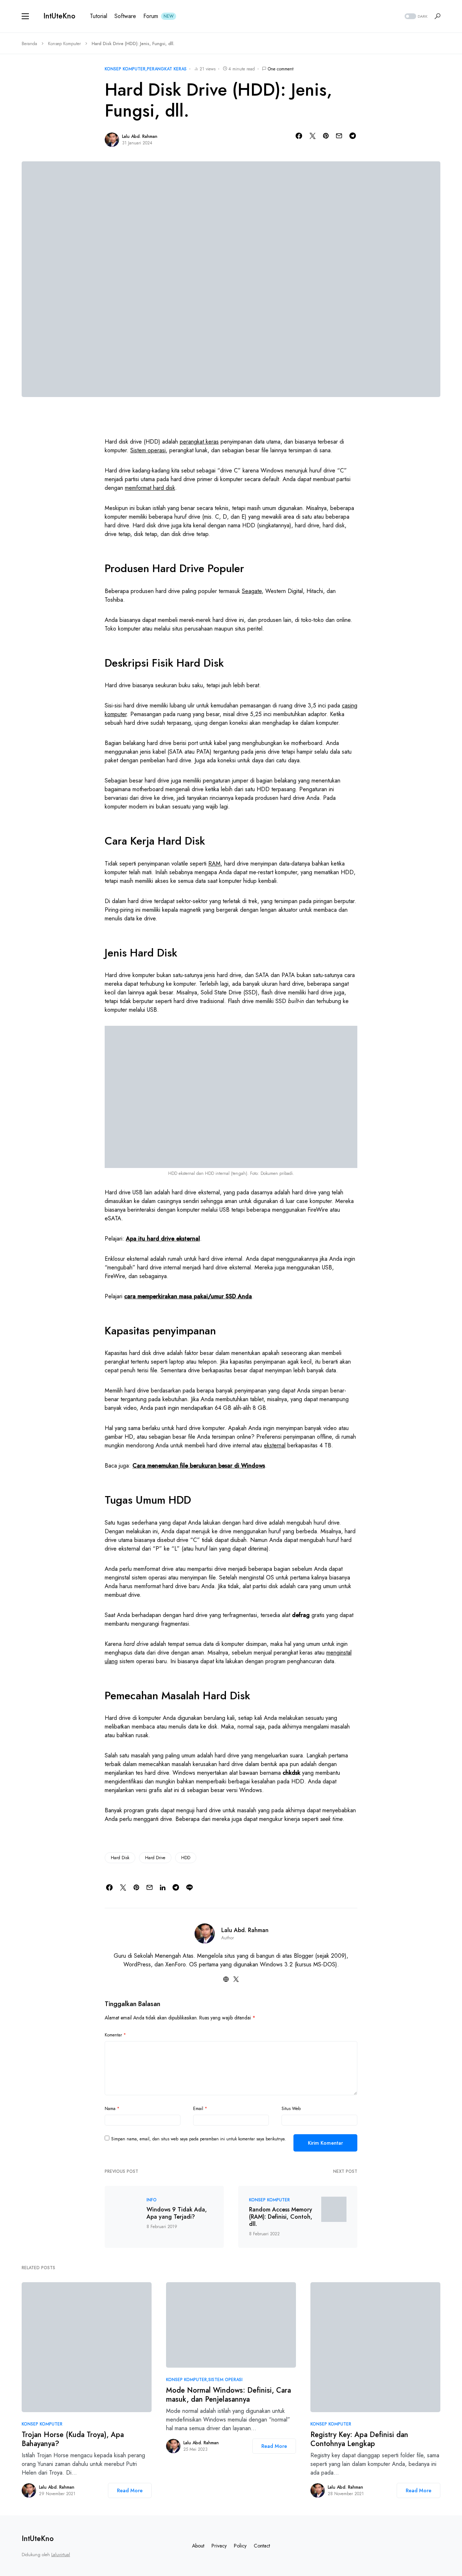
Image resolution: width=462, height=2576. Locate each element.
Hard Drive (155, 1858)
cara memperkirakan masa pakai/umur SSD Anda (188, 1296)
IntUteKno (59, 16)
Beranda (29, 44)
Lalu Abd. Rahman (140, 136)
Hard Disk (120, 1858)
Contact (262, 2546)
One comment (281, 69)
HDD (186, 1858)
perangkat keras (199, 442)
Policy (240, 2546)
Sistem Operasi (225, 2380)
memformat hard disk (150, 488)
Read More (130, 2490)
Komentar (115, 2035)
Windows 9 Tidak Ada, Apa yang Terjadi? (177, 2213)
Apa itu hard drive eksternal (163, 1239)
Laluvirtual (61, 2555)
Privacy (219, 2546)
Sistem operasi (148, 450)
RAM (214, 864)
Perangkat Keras (167, 69)
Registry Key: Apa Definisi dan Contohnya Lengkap (359, 2439)
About (198, 2546)
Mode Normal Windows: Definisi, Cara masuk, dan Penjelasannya (228, 2395)
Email (200, 2109)
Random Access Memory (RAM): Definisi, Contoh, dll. (281, 2217)
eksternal (275, 1445)
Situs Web (291, 2109)
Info (152, 2200)
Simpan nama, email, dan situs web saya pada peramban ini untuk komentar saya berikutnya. (199, 2139)
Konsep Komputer (64, 44)
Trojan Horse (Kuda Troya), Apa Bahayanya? (73, 2439)
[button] (25, 16)
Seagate (252, 591)
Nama (112, 2109)
